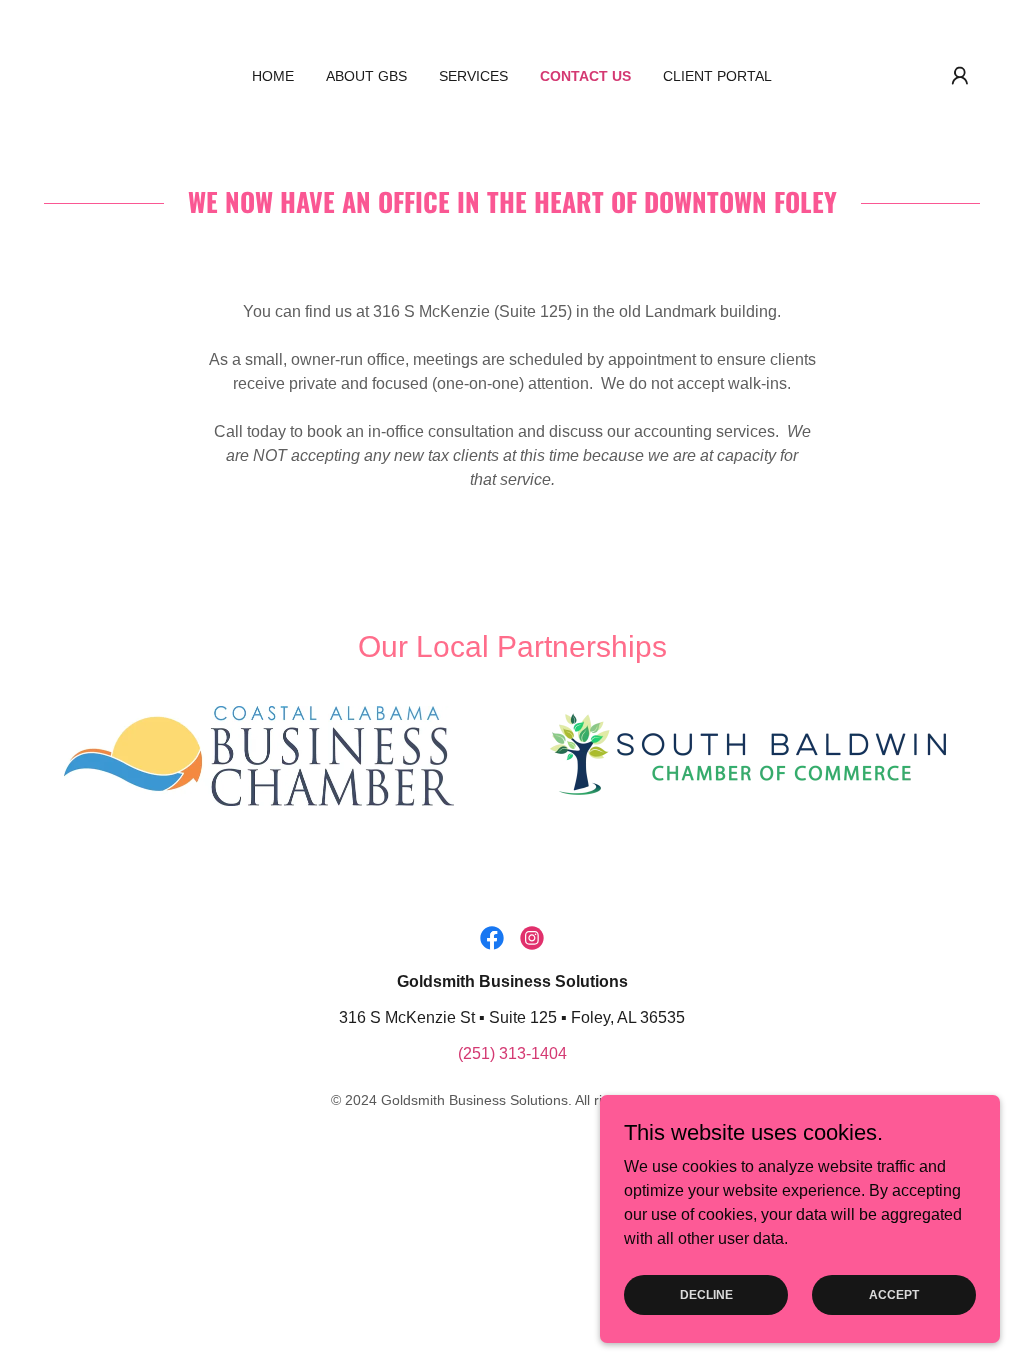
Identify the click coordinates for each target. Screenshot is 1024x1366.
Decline (706, 1294)
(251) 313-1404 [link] (512, 1053)
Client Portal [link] (717, 76)
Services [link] (473, 76)
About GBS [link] (366, 76)
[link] (492, 938)
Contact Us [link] (585, 76)
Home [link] (273, 76)
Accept (894, 1294)
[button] (960, 76)
